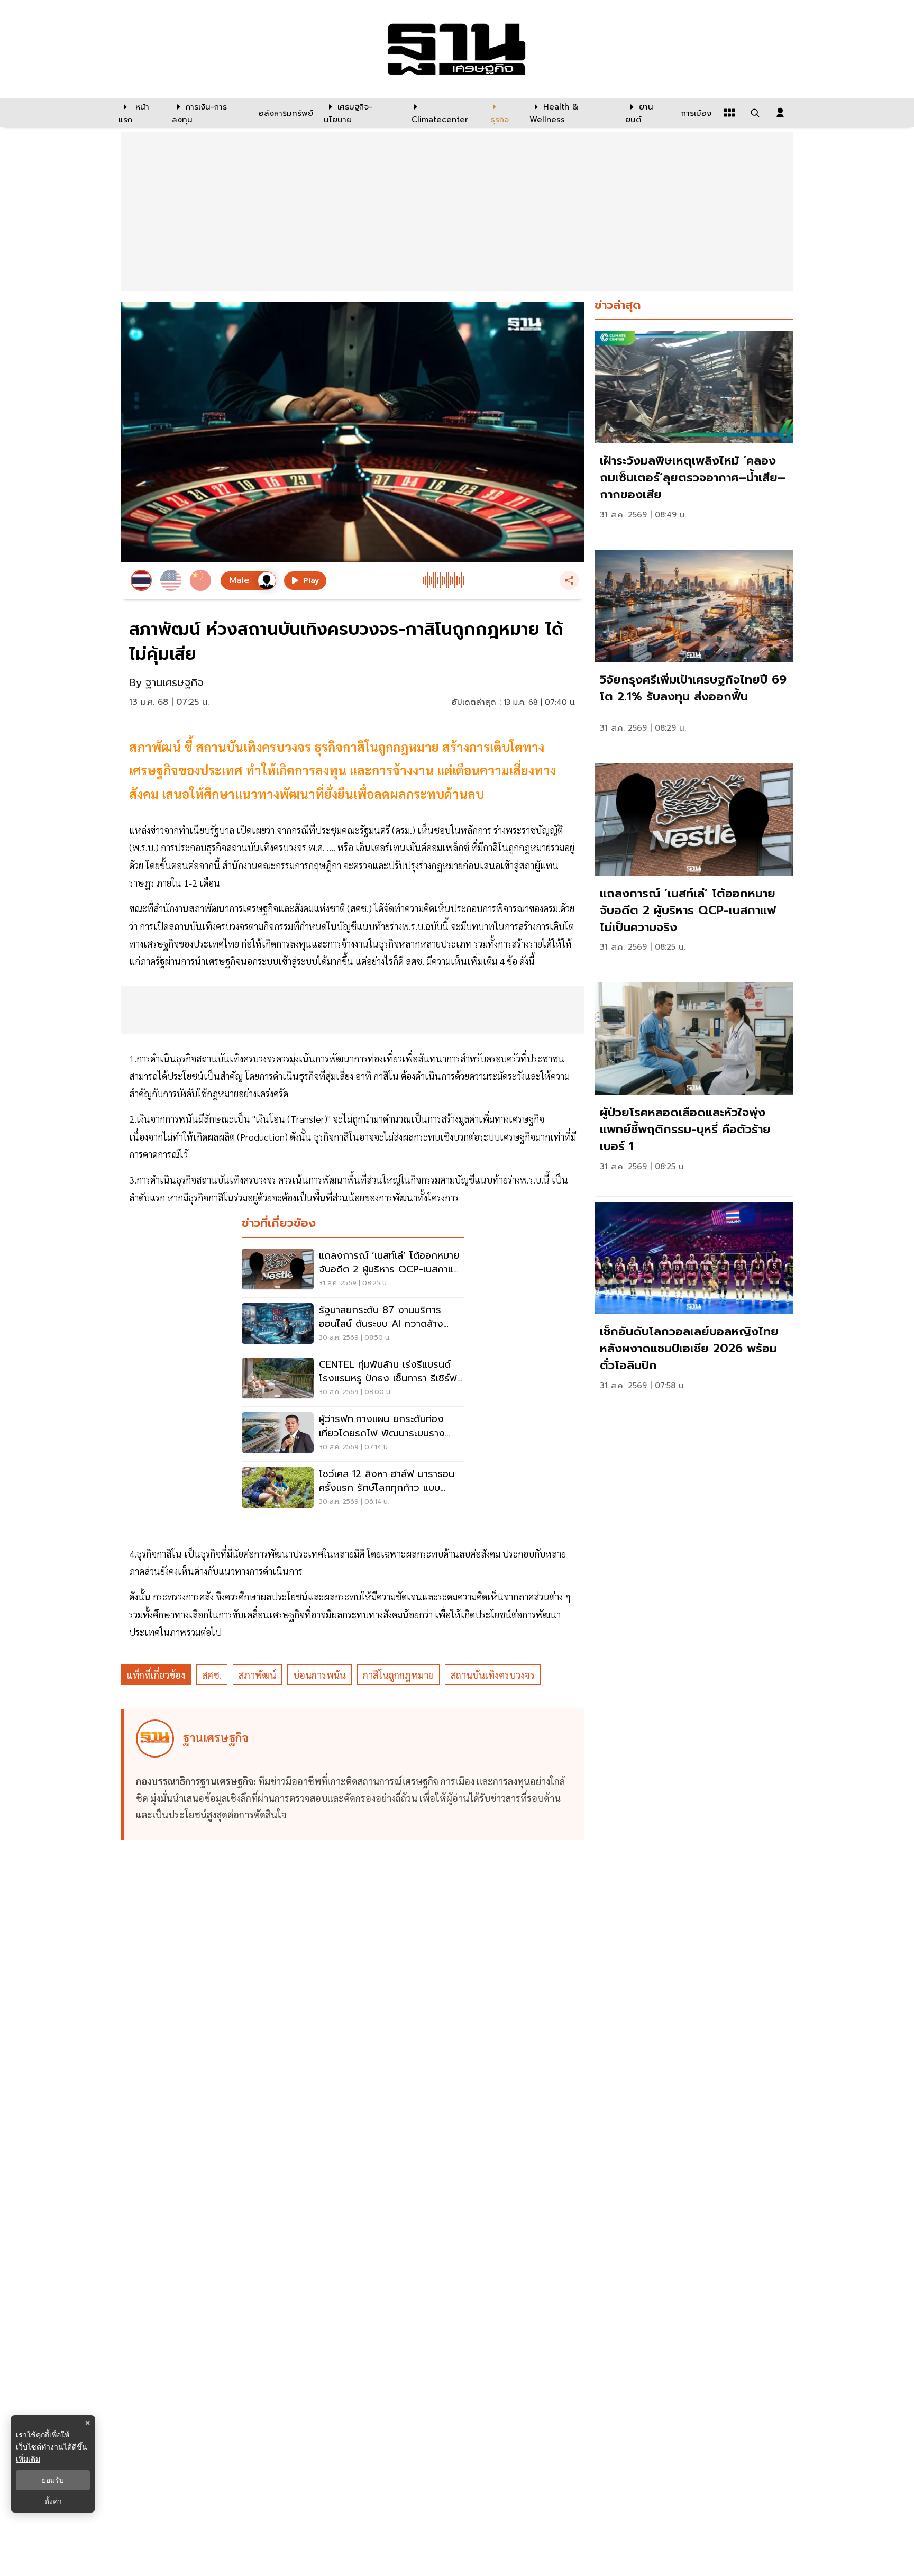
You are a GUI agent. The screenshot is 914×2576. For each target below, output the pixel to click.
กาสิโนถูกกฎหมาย (398, 1675)
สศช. (212, 1675)
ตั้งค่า (53, 2501)
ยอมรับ (53, 2480)
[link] (694, 435)
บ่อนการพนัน (319, 1675)
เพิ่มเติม (28, 2459)
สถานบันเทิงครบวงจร (493, 1675)
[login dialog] (780, 113)
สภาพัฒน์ (257, 1675)
